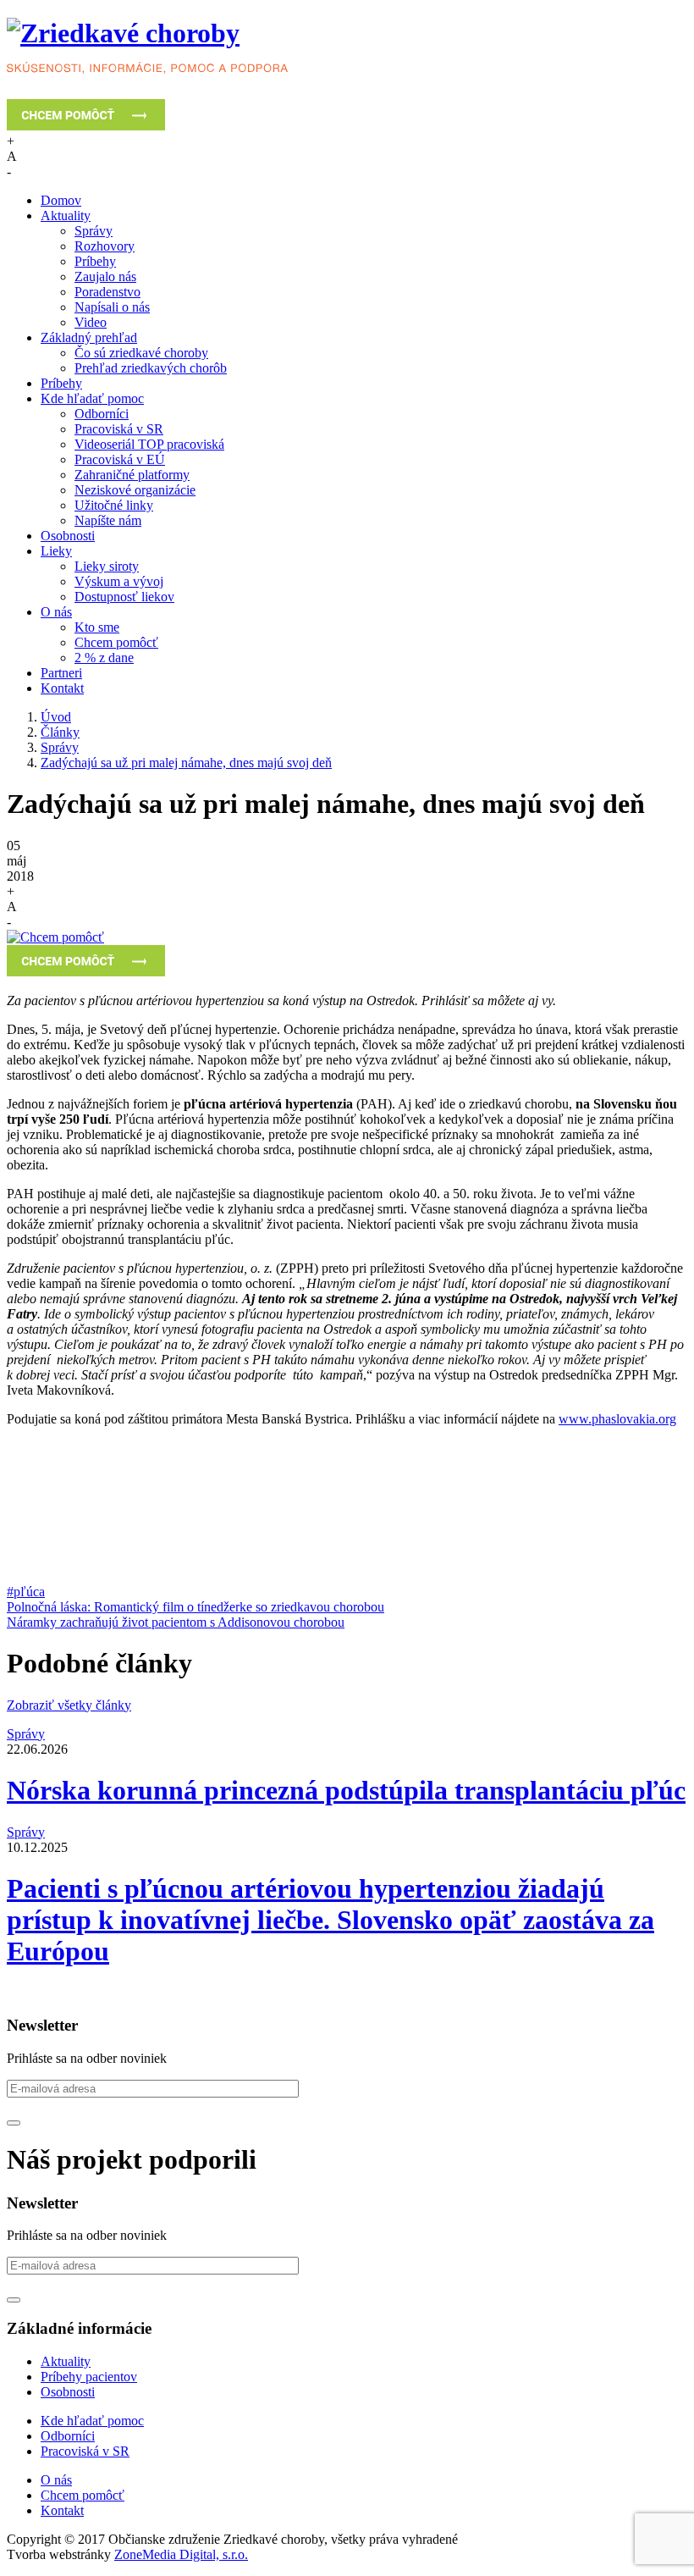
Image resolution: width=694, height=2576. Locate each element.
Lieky (56, 551)
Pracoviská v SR (119, 429)
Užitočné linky (114, 505)
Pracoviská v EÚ (120, 459)
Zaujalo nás (105, 276)
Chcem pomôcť (116, 642)
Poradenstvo (107, 292)
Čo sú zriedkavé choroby (141, 353)
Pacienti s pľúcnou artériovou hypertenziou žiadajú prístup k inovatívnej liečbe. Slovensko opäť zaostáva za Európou (330, 1920)
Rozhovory (105, 246)
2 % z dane (104, 658)
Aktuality (66, 216)
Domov (61, 200)
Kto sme (97, 627)
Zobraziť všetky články (69, 1705)
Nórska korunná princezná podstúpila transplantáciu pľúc (346, 1790)
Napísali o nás (112, 307)
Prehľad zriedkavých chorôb (151, 368)
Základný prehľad (89, 337)
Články (60, 732)
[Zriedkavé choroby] (347, 49)
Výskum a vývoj (119, 581)
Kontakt (62, 688)
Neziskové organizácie (135, 490)
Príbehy (95, 261)
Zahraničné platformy (132, 475)
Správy (94, 231)
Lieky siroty (107, 566)
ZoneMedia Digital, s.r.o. (181, 2554)
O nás (56, 612)
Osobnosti (68, 536)
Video (91, 322)
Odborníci (102, 414)
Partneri (61, 673)
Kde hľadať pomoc (92, 398)
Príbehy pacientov (89, 2377)
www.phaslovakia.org (617, 1419)
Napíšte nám (108, 520)
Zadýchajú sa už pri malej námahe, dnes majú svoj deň (186, 763)
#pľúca (26, 1592)
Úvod (56, 717)
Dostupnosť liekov (124, 597)
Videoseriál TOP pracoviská (149, 444)
